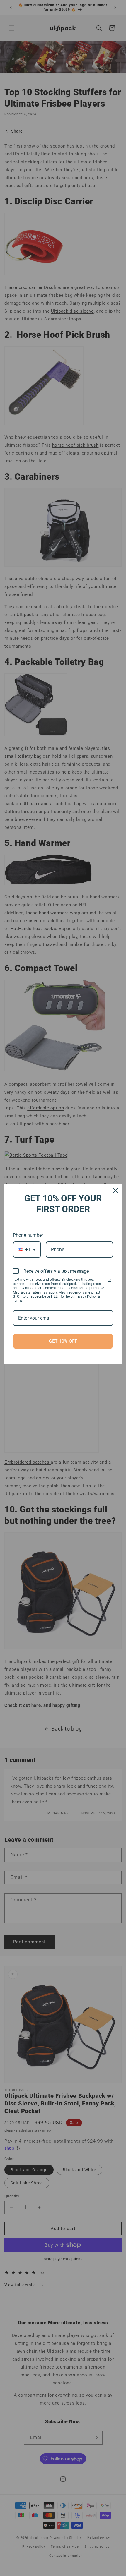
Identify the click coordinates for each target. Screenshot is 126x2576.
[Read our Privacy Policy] (110, 1280)
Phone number (28, 1235)
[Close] (115, 1191)
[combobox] (27, 1250)
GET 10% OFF (63, 1341)
